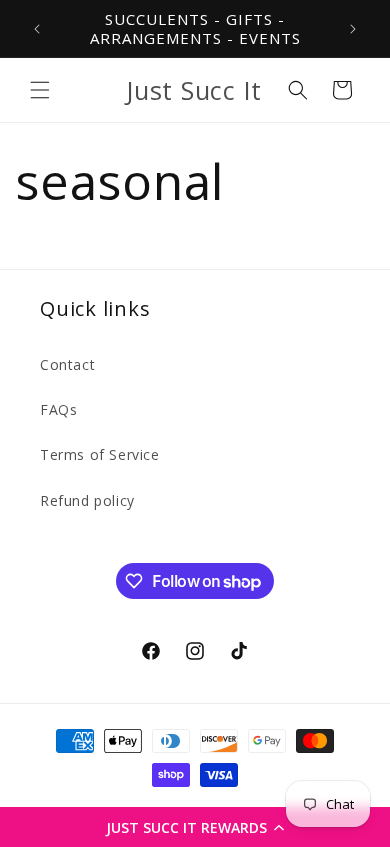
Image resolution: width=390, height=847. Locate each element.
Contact (67, 364)
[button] (195, 827)
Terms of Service (100, 454)
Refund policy (87, 500)
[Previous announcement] (37, 29)
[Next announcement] (353, 29)
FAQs (58, 409)
